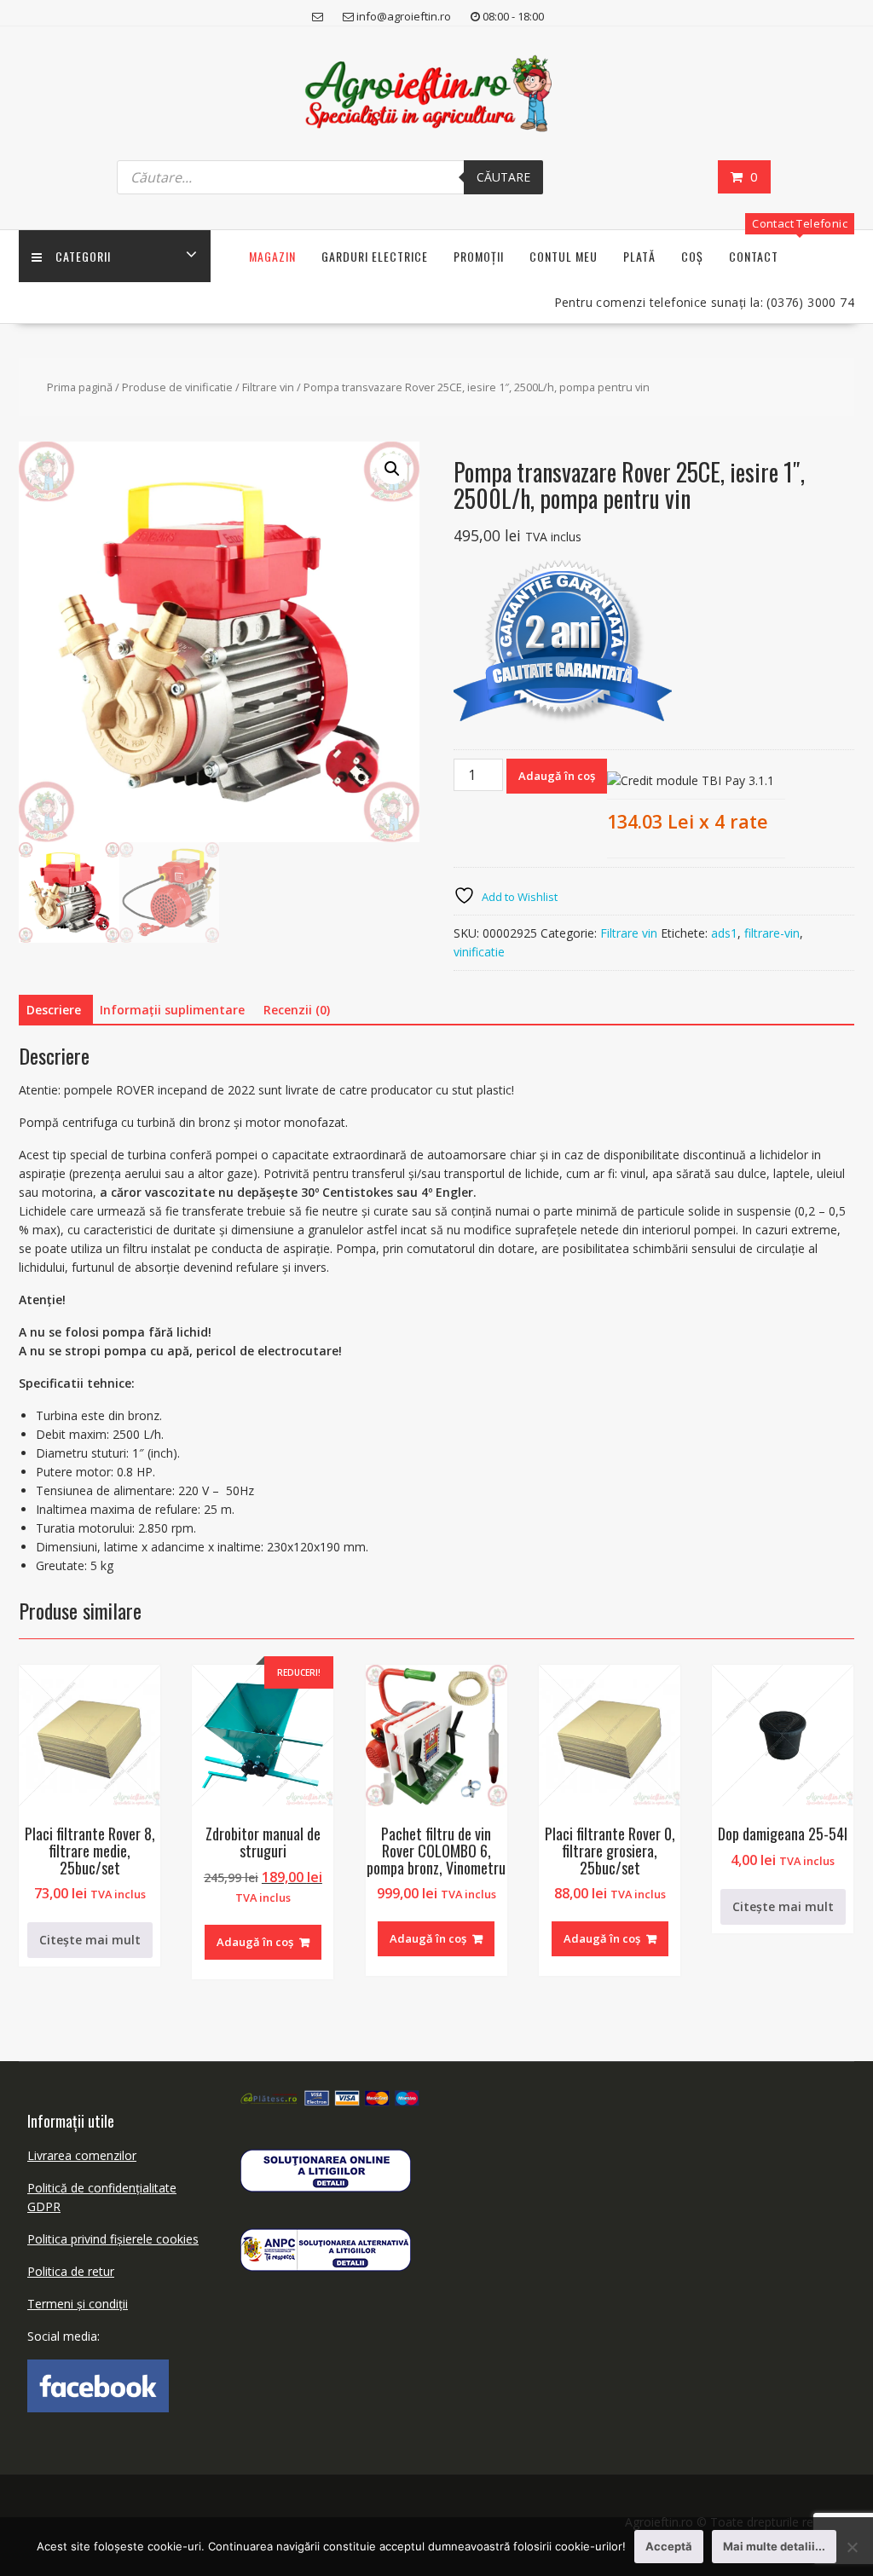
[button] (392, 469)
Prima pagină (80, 387)
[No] (852, 2547)
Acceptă (669, 2546)
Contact (754, 256)
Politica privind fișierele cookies (113, 2239)
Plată (639, 256)
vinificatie (479, 952)
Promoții (479, 256)
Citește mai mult (90, 1940)
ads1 (724, 933)
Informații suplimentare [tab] (172, 1010)
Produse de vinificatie (177, 387)
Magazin (272, 256)
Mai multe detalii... (774, 2546)
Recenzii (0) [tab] (297, 1010)
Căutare (503, 177)
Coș (692, 256)
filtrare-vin (772, 933)
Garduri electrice (375, 256)
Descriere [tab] (54, 1010)
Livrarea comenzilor (82, 2155)
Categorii (83, 256)
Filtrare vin (268, 387)
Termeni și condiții (78, 2304)
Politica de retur (71, 2271)
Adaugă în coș (557, 776)
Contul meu (564, 256)
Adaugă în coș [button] (255, 1942)
